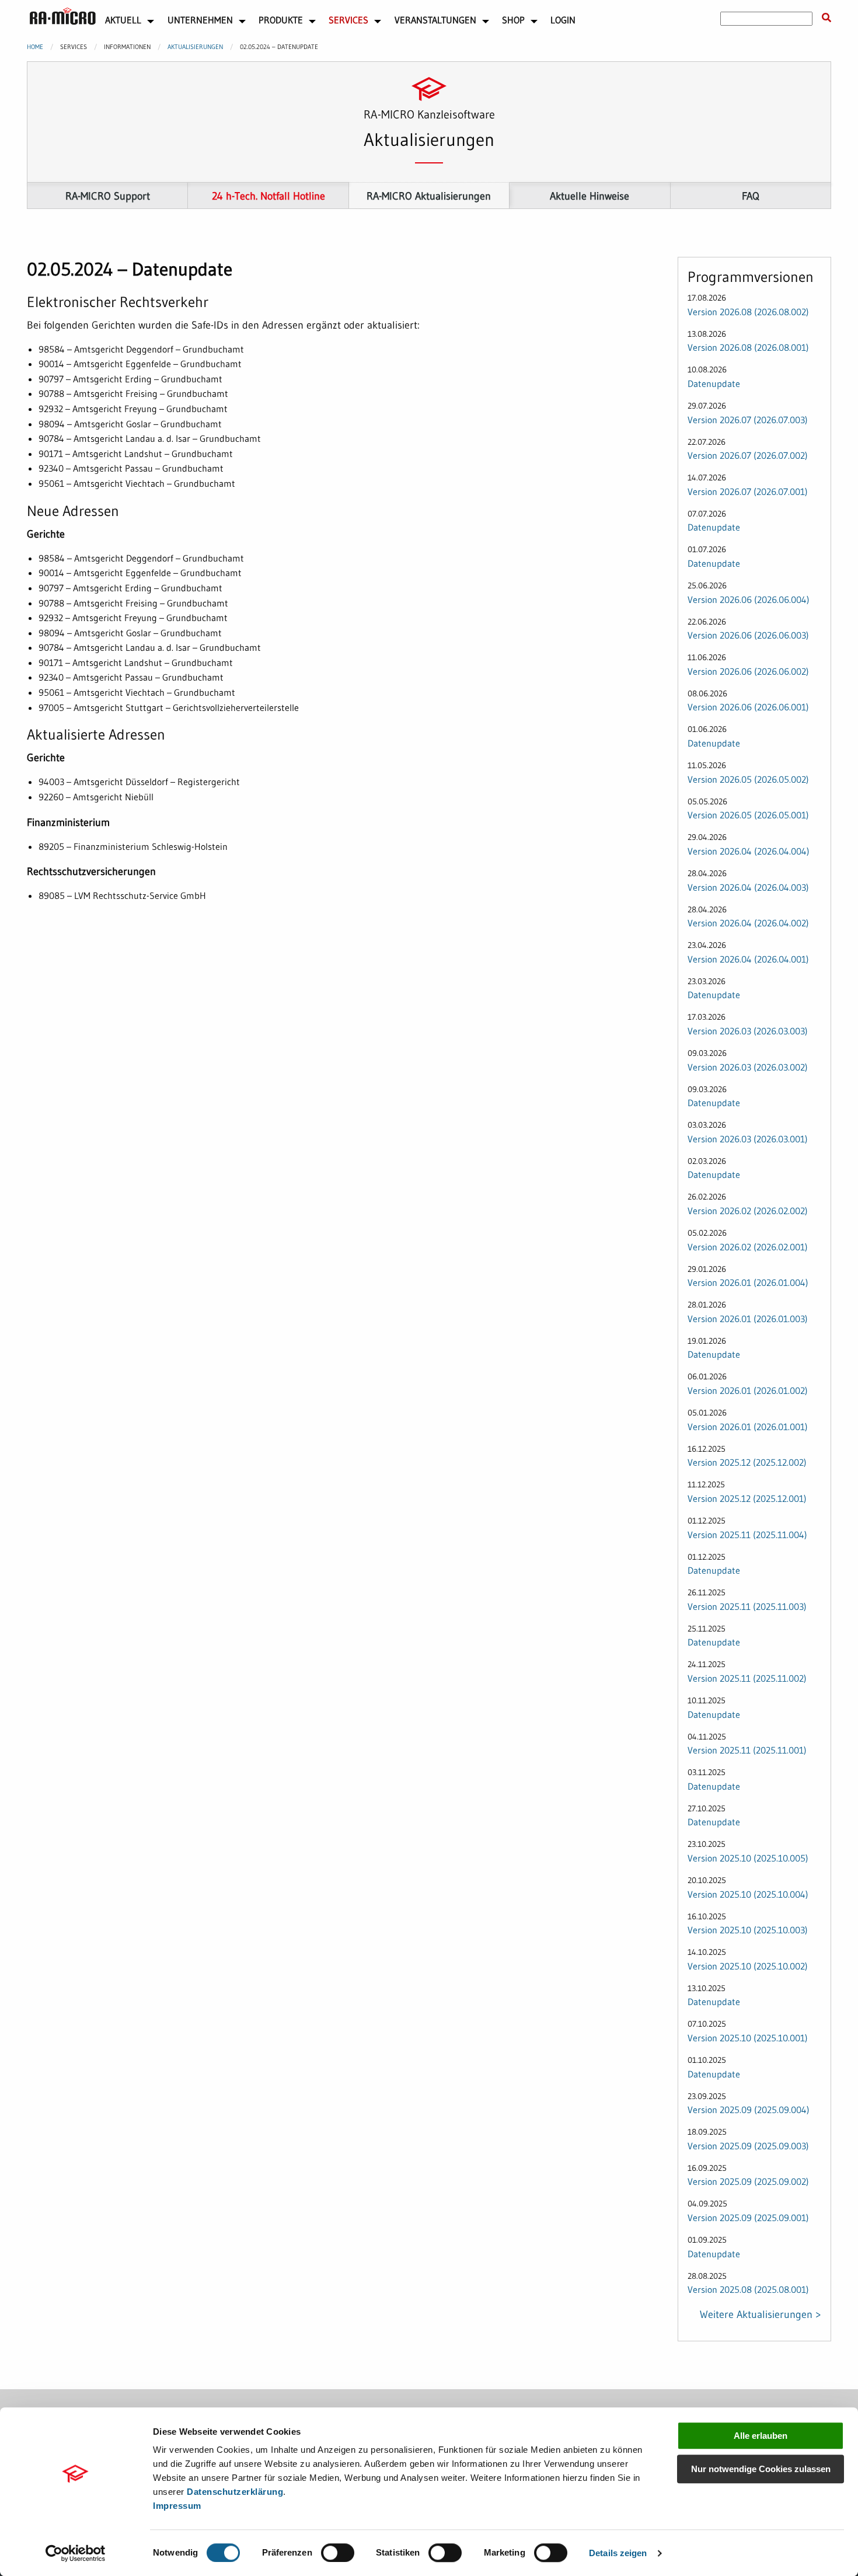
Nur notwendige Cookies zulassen (761, 2469)
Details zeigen (618, 2553)
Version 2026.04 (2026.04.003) (748, 887)
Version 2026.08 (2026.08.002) (748, 312)
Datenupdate (714, 384)
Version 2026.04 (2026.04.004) (749, 851)
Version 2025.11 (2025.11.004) (747, 1535)
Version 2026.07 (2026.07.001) (748, 492)
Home (35, 47)
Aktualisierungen (195, 47)
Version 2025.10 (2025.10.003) (748, 1930)
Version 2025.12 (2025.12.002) (747, 1462)
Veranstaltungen (435, 20)
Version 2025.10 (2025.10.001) (748, 2038)
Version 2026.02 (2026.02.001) (748, 1247)
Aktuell (123, 20)
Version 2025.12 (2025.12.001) (747, 1498)
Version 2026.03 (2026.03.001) (748, 1139)
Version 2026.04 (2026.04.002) (748, 923)
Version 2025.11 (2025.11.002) (747, 1678)
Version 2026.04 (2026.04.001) (748, 959)
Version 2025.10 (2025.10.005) (748, 1858)
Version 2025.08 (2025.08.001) (748, 2289)
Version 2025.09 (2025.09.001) (748, 2218)
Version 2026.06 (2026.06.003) (748, 635)
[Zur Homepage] (63, 16)
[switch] (338, 2553)
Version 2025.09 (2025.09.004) (749, 2110)
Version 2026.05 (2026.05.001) (748, 815)
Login (563, 20)
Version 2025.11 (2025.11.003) (747, 1606)
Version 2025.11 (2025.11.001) (747, 1750)
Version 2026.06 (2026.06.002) (748, 671)
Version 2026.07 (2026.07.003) (748, 420)
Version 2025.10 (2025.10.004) (748, 1894)
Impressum (177, 2506)
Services (348, 20)
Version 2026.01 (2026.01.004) (748, 1282)
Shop (513, 20)
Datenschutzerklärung (235, 2492)
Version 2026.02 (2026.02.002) (748, 1211)
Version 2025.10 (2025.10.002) (748, 1966)
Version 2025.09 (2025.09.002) (748, 2181)
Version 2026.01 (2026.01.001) (748, 1427)
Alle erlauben (761, 2436)
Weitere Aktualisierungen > (761, 2314)
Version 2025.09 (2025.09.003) (748, 2146)
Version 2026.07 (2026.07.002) (748, 455)
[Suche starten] (826, 18)
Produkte (281, 20)
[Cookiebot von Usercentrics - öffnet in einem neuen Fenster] (76, 2553)
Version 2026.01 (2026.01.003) (748, 1319)
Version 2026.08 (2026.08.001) (748, 347)
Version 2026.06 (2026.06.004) (749, 599)
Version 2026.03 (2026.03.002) (748, 1067)
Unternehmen (200, 20)
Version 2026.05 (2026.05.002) (748, 779)
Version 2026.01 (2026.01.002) (748, 1390)
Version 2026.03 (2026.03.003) (748, 1031)
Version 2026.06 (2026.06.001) (748, 707)
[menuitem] (63, 19)
